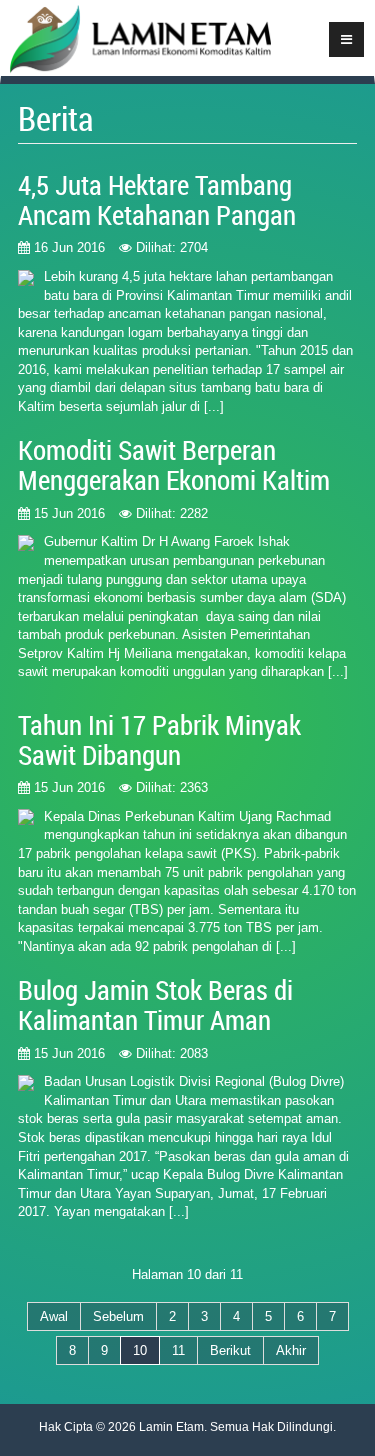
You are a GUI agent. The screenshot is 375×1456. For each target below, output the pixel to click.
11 (178, 1350)
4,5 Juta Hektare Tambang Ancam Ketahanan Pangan (157, 200)
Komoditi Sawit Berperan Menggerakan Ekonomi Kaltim (174, 465)
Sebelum (118, 1316)
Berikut (230, 1350)
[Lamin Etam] (136, 41)
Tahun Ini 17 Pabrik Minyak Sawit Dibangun (159, 740)
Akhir (291, 1350)
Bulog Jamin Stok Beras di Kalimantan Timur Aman (155, 1005)
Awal (54, 1316)
